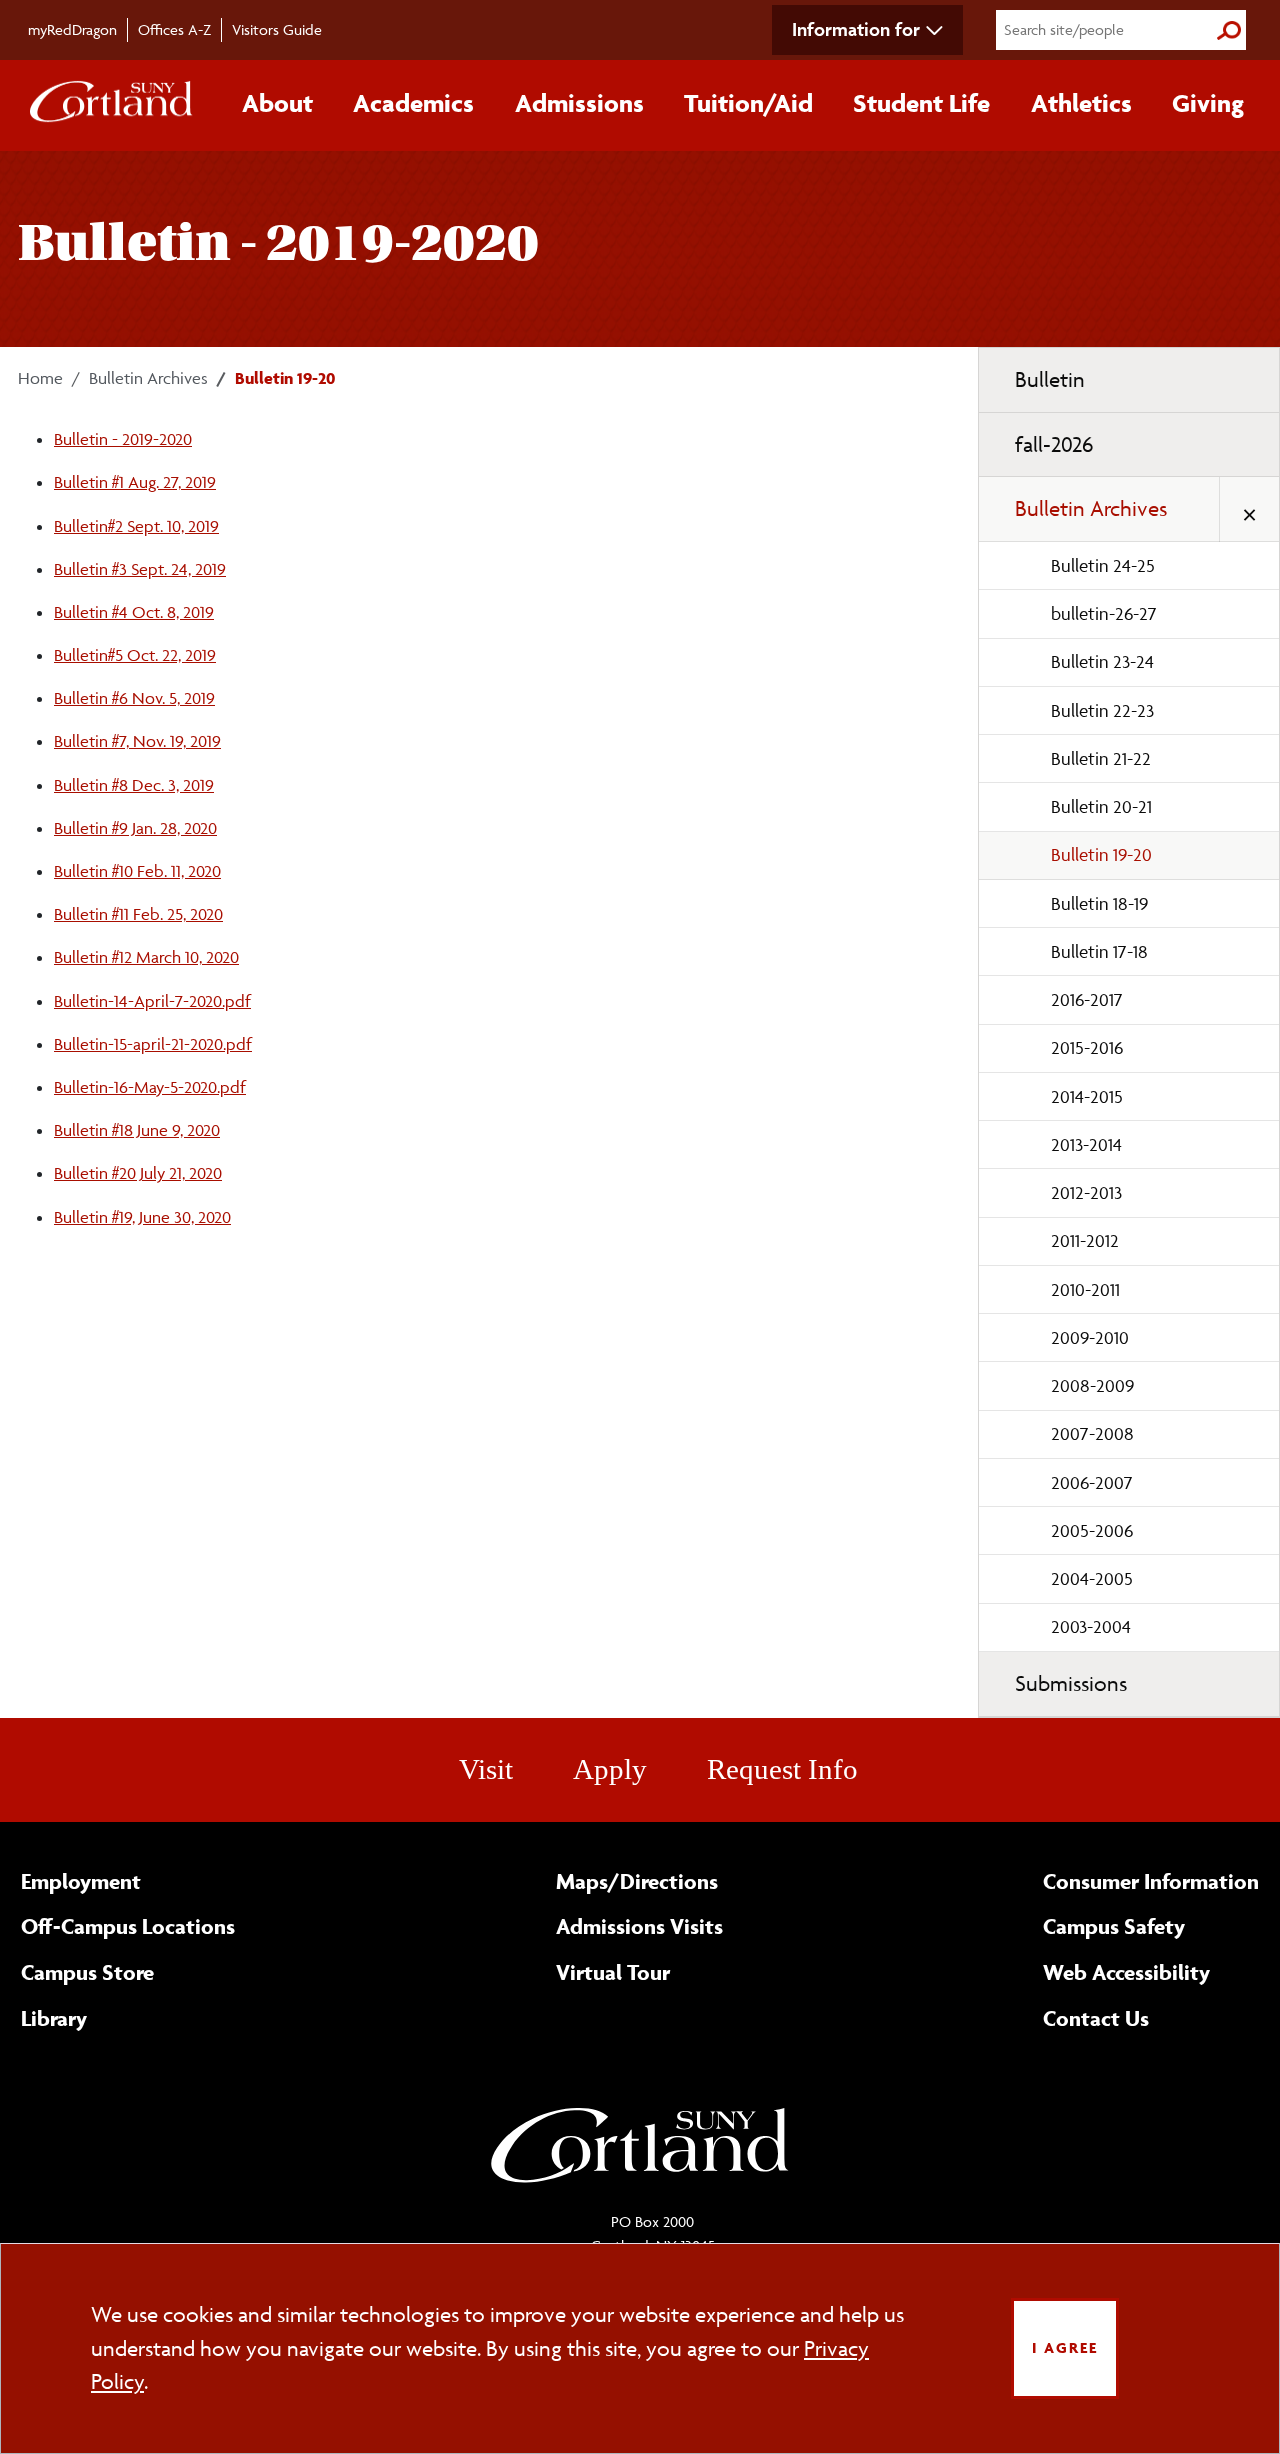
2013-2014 (1086, 1144)
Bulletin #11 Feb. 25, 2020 (138, 914)
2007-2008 (1092, 1433)
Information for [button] (856, 29)
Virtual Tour (613, 1972)
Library (54, 2018)
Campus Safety (1114, 1926)
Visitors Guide (277, 29)
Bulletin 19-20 (1101, 854)
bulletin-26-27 (1104, 613)
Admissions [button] (579, 103)
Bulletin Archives (148, 378)
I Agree (1065, 2347)
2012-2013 (1086, 1192)
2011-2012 (1085, 1240)
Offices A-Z (174, 29)
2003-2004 (1091, 1626)
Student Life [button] (921, 103)
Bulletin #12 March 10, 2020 (146, 957)
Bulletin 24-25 (1103, 565)
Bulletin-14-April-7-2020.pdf (152, 1001)
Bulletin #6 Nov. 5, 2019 (134, 698)
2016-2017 (1087, 999)
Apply (610, 1769)
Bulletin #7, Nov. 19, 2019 (137, 741)
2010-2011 (1085, 1289)
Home (40, 378)
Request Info (782, 1769)
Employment (81, 1881)
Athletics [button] (1081, 103)
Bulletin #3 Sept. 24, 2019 (140, 569)
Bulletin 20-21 (1101, 806)
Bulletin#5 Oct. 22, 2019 (135, 655)
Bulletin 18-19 (1099, 903)
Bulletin (1050, 379)
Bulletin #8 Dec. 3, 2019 (134, 785)
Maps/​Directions (637, 1881)
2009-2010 (1090, 1337)
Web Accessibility (1126, 1972)
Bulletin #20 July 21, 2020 (138, 1173)
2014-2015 (1087, 1096)
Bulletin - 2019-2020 (123, 439)
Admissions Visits (639, 1926)
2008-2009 (1092, 1385)
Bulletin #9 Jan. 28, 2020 (135, 828)
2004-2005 (1092, 1578)
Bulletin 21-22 (1101, 758)
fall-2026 (1054, 444)
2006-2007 (1092, 1482)
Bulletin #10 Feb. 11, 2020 (137, 871)
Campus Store (87, 1972)
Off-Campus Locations (128, 1926)
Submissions (1071, 1683)
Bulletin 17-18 (1099, 951)
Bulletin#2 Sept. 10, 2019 (136, 526)
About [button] (277, 103)
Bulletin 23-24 (1102, 661)
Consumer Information (1151, 1881)
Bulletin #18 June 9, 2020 (137, 1130)
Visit (486, 1769)
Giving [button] (1208, 103)
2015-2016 (1087, 1047)
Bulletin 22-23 (1102, 710)
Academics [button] (413, 103)
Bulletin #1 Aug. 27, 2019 (135, 482)
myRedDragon (72, 29)
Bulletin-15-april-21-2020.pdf (153, 1044)
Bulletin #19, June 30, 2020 (142, 1217)
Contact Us (1096, 2018)
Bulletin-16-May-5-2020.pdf (150, 1087)
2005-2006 (1092, 1530)
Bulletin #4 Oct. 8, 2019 (134, 612)
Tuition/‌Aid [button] (748, 103)
